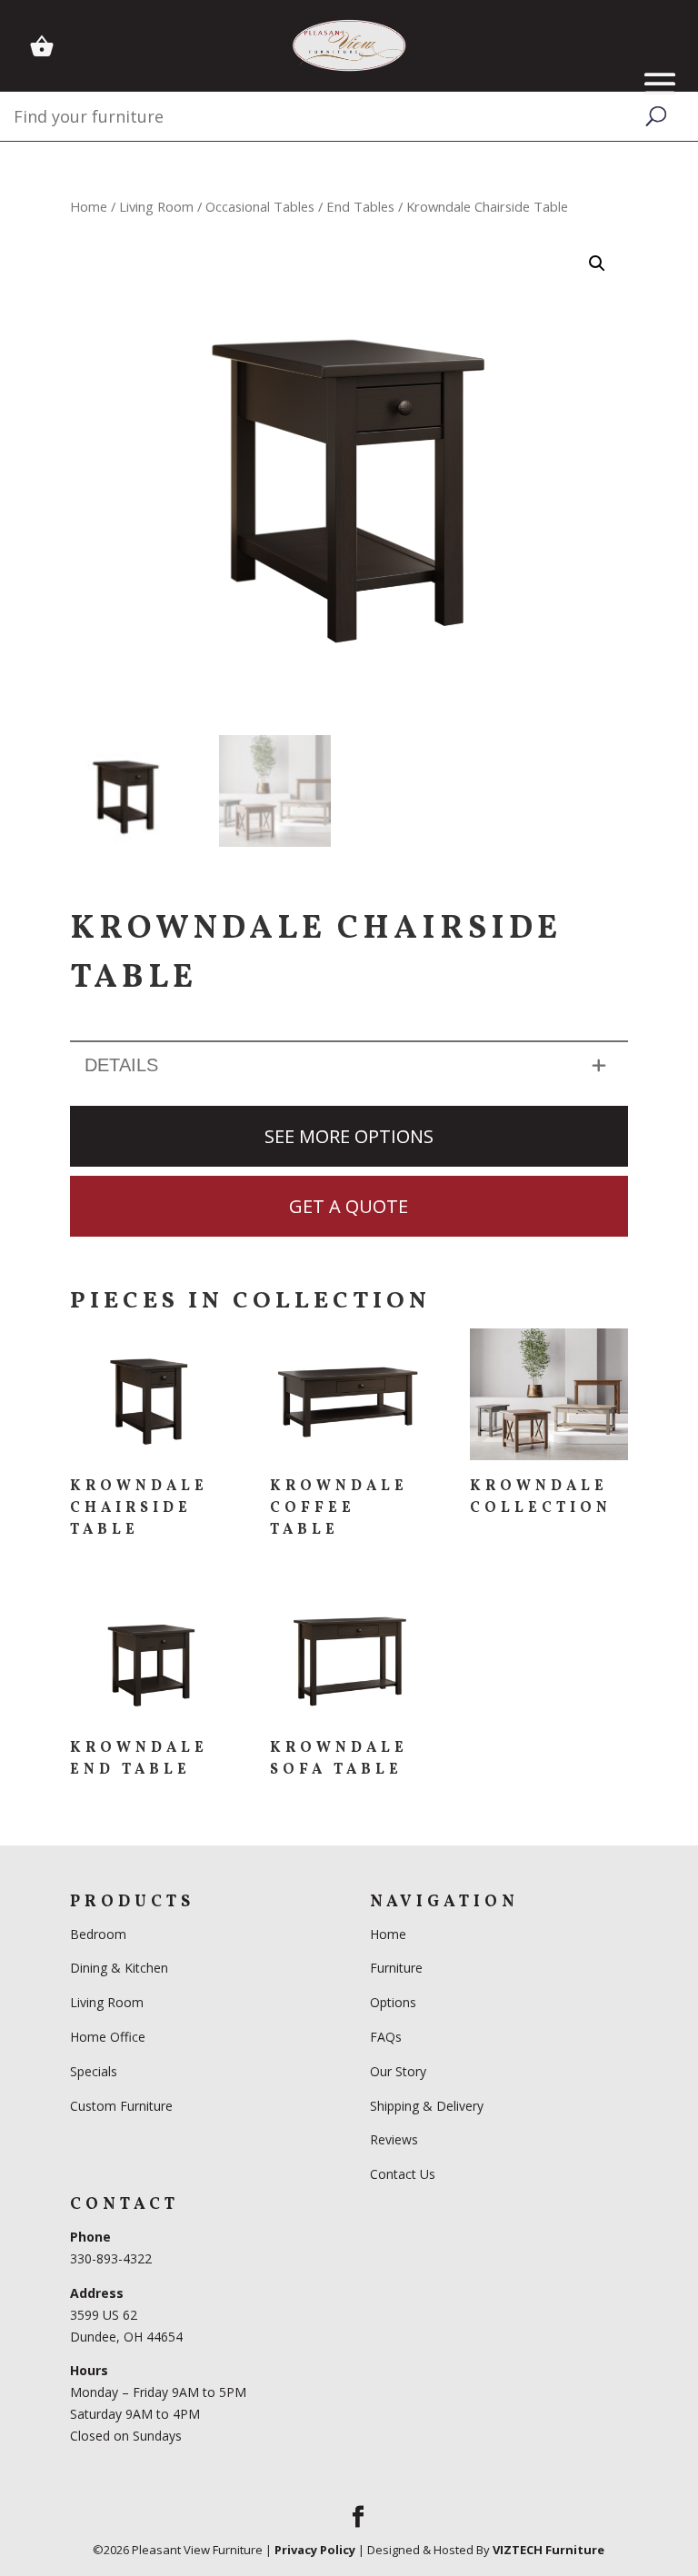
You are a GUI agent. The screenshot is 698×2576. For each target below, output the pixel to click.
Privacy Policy (315, 2550)
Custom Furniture (121, 2106)
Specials (94, 2071)
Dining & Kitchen (119, 1968)
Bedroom (100, 1934)
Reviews (394, 2139)
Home (89, 206)
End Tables (360, 206)
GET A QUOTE (349, 1206)
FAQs (386, 2037)
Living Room (156, 206)
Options (393, 2002)
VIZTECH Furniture (548, 2550)
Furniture (396, 1968)
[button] (597, 264)
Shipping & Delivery (427, 2106)
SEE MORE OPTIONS (349, 1136)
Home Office (108, 2037)
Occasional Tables (260, 206)
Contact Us (403, 2174)
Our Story (398, 2071)
